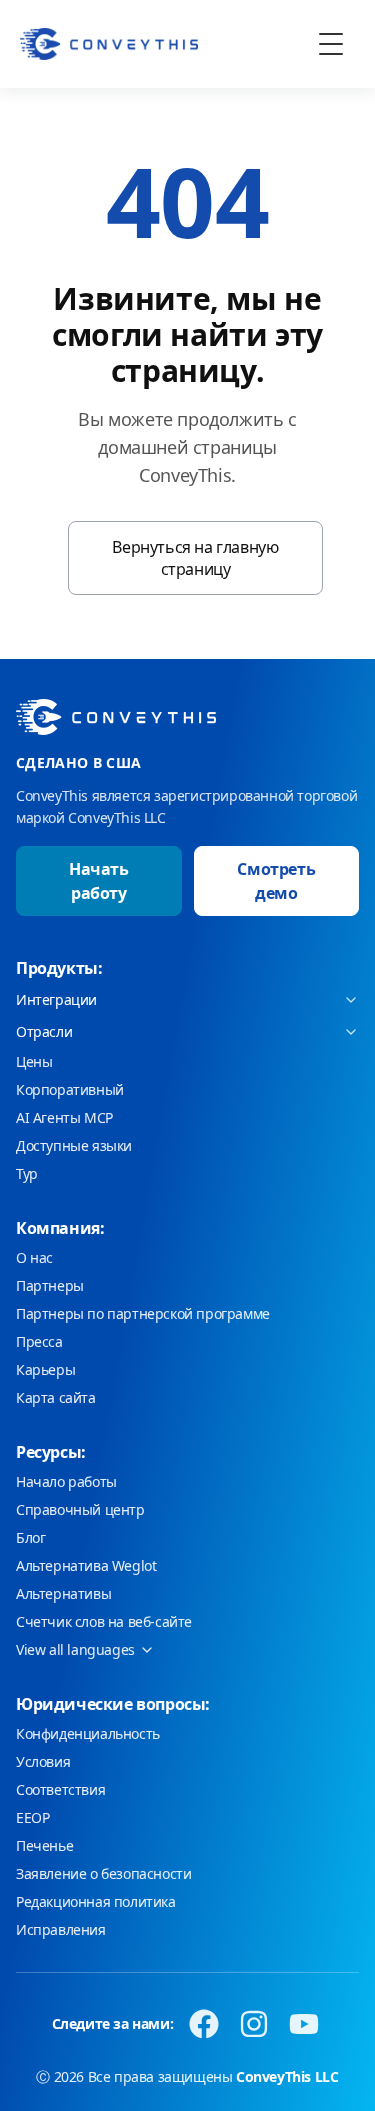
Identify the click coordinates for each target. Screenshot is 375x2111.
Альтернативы (63, 1593)
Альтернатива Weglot (86, 1565)
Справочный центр (80, 1509)
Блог (30, 1537)
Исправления (61, 1929)
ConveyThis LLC (287, 2076)
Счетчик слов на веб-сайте (104, 1621)
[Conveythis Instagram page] (254, 2024)
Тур (27, 1173)
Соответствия (60, 1789)
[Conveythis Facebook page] (204, 2024)
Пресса (39, 1341)
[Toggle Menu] (331, 44)
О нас (34, 1257)
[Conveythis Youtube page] (304, 2024)
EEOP (32, 1817)
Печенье (44, 1845)
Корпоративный (70, 1089)
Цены (34, 1061)
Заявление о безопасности (103, 1873)
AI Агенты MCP (64, 1117)
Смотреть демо (276, 881)
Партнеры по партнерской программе (143, 1313)
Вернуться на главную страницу (195, 558)
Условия (43, 1761)
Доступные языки (74, 1145)
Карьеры (45, 1369)
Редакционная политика (96, 1901)
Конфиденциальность (88, 1733)
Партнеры (50, 1285)
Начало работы (66, 1481)
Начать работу (99, 881)
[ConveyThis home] (109, 44)
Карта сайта (56, 1397)
